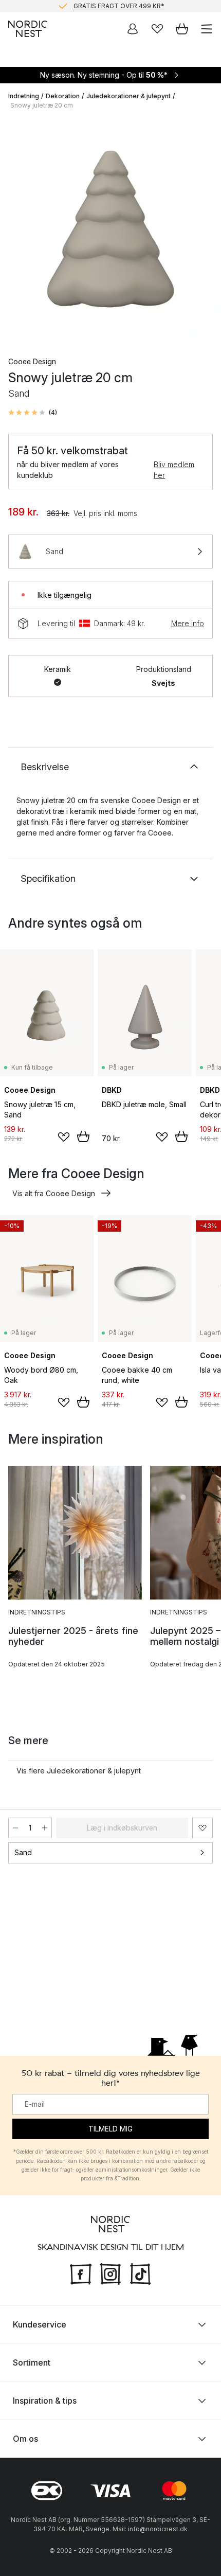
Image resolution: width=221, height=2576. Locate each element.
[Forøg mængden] (45, 1828)
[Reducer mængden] (15, 1828)
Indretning (24, 96)
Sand (23, 1852)
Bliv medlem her (174, 470)
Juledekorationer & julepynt (128, 96)
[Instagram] (110, 2273)
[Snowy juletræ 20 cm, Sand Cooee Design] (110, 229)
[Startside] (28, 29)
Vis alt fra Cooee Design (54, 1193)
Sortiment (32, 2362)
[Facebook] (81, 2273)
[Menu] (207, 29)
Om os (25, 2439)
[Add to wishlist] (64, 1137)
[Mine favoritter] (157, 29)
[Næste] (202, 230)
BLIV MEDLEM (89, 8)
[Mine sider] (133, 29)
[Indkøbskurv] (182, 29)
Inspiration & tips (45, 2401)
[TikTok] (140, 2273)
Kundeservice (40, 2324)
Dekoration (63, 96)
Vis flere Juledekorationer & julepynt (79, 1771)
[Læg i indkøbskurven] (83, 1136)
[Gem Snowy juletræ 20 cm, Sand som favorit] (202, 1828)
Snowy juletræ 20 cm (42, 105)
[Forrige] (19, 230)
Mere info (188, 623)
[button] (33, 413)
